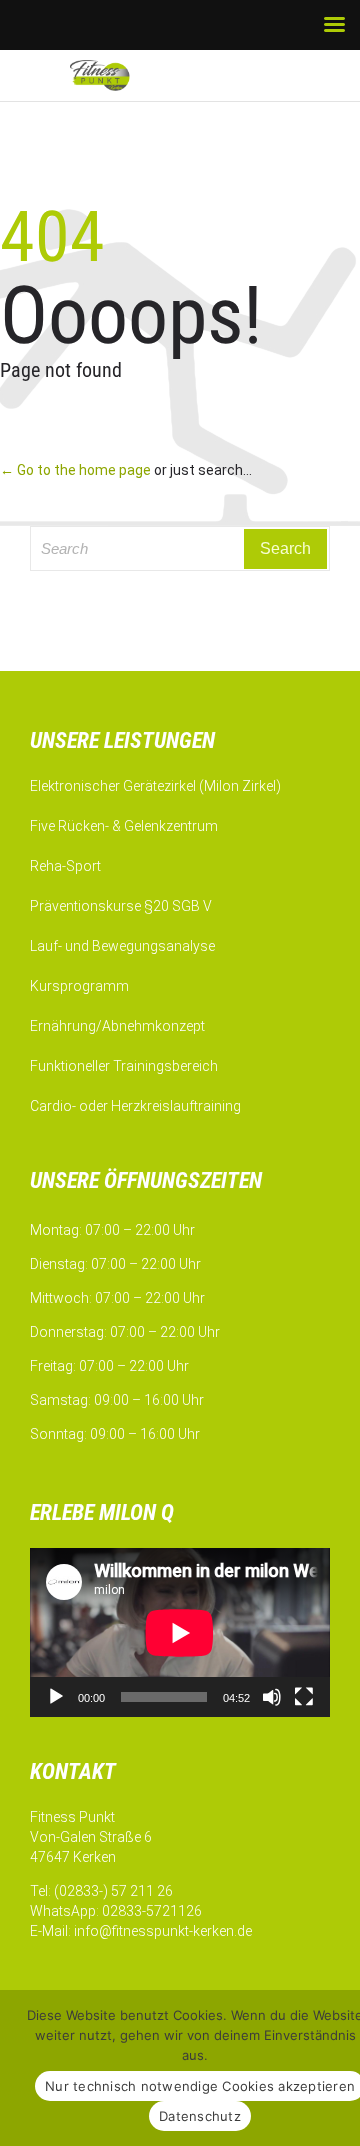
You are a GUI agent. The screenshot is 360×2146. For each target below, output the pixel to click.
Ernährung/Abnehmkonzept (117, 1026)
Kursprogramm (79, 986)
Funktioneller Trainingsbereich (124, 1066)
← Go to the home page (75, 470)
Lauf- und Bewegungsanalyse (122, 946)
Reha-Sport (65, 866)
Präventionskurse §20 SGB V (121, 906)
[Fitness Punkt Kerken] (120, 75)
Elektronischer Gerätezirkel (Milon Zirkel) (155, 786)
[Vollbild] (304, 1697)
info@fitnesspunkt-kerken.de (163, 1931)
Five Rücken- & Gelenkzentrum (124, 826)
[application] (180, 1632)
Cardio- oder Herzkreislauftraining (135, 1106)
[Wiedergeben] (56, 1697)
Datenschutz (200, 2116)
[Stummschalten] (272, 1697)
